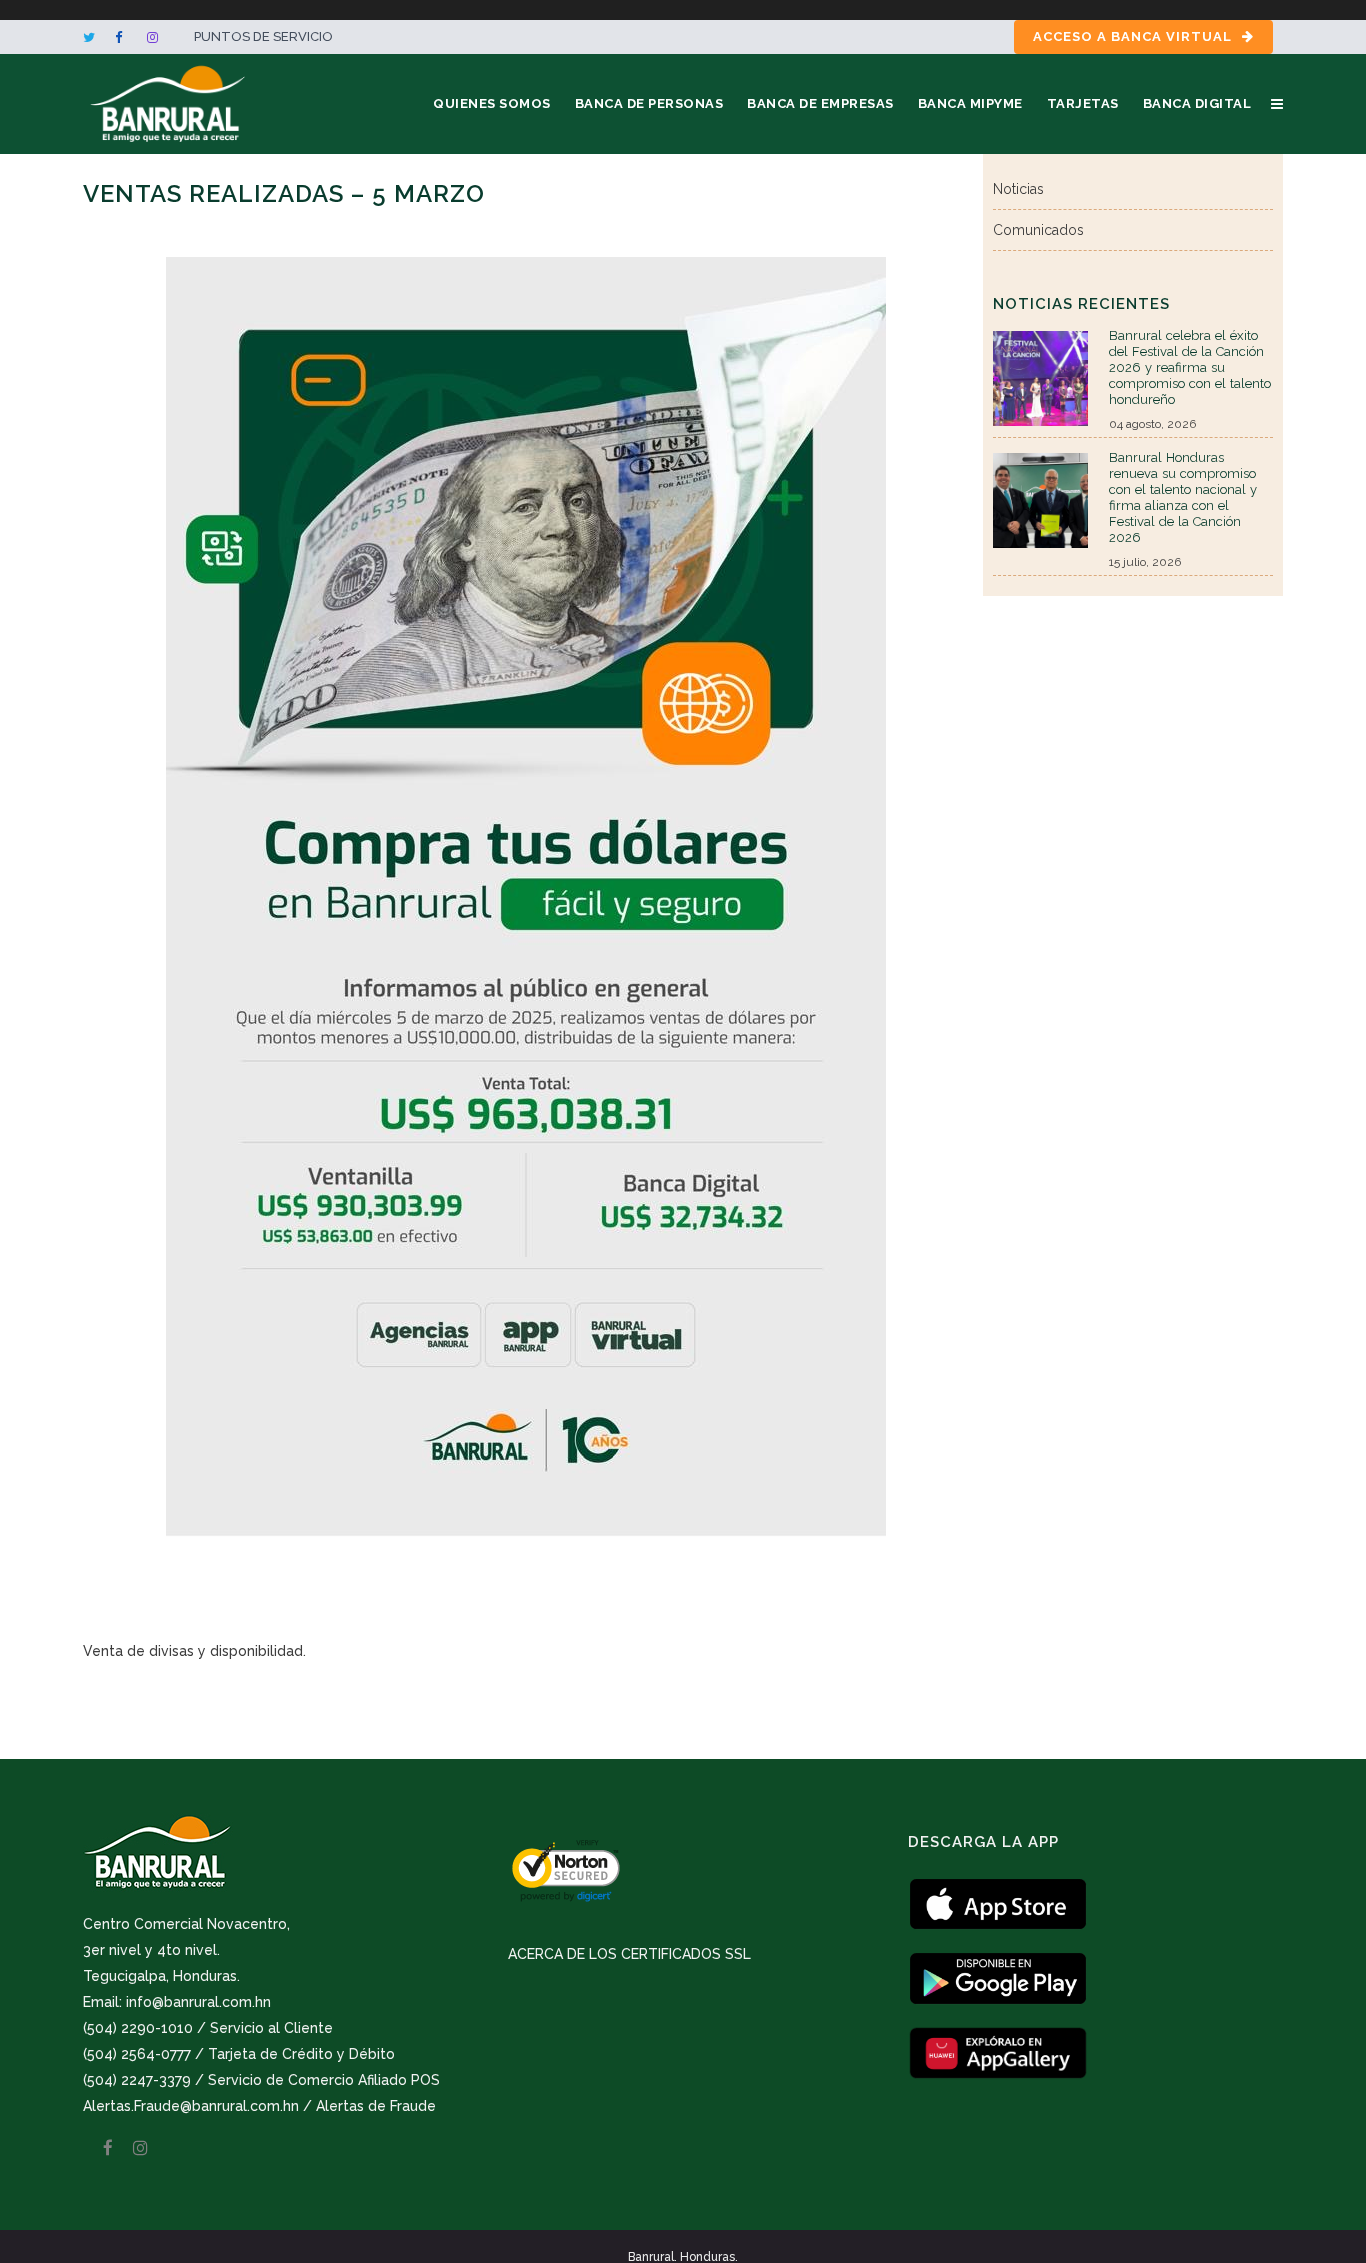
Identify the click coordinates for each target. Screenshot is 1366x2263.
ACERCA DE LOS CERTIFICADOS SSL (629, 1954)
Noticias (1018, 189)
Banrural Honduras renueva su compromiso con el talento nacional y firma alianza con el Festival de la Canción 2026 (1183, 497)
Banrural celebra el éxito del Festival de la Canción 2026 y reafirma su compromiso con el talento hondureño (1190, 367)
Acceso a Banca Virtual (1132, 36)
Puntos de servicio (263, 36)
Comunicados (1038, 230)
